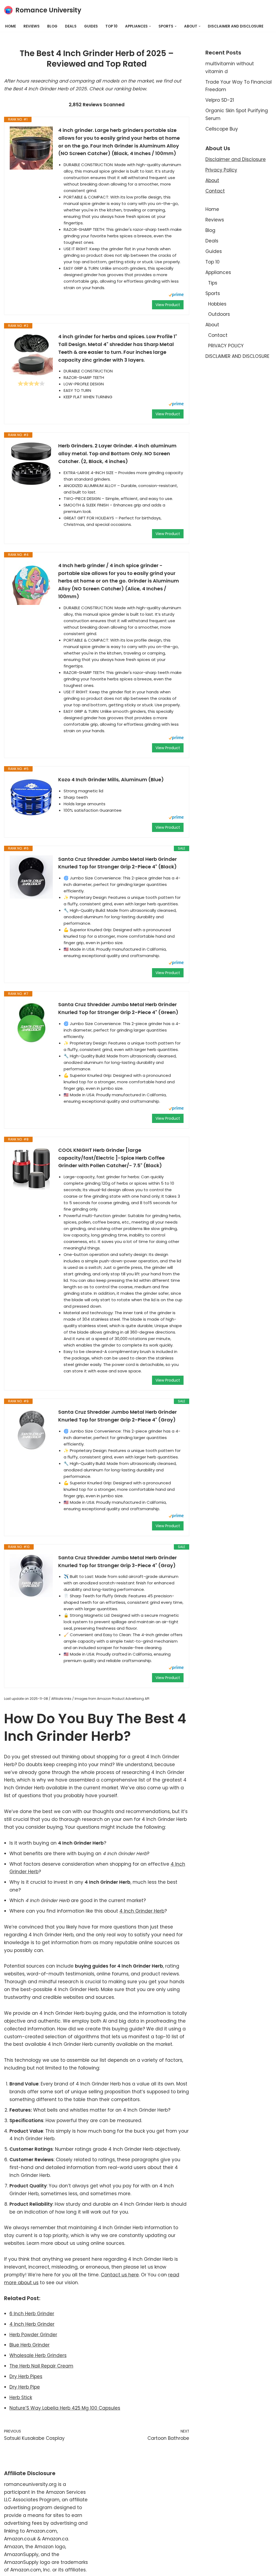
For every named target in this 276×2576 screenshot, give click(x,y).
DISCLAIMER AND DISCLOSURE (236, 26)
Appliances (218, 272)
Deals (71, 26)
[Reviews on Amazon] (31, 383)
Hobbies (217, 304)
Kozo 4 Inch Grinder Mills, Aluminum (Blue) (111, 780)
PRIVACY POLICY (226, 346)
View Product (168, 305)
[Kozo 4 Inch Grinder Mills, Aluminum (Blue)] (31, 797)
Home (11, 26)
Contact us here (120, 2275)
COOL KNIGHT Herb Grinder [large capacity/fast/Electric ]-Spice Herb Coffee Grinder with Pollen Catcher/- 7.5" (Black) (111, 1158)
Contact (215, 191)
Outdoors (219, 314)
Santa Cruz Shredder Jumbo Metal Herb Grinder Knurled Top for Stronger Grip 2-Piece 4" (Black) (118, 863)
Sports (213, 293)
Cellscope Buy (222, 129)
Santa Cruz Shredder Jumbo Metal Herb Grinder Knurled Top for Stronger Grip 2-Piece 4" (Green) (118, 1008)
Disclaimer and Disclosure (236, 159)
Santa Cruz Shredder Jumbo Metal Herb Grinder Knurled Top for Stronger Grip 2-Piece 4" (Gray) (118, 1416)
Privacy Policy (221, 170)
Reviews (32, 26)
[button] (150, 26)
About (212, 180)
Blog (52, 26)
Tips (213, 283)
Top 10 (111, 26)
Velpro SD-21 (220, 100)
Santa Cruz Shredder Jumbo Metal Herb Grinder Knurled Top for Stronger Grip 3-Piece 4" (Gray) (118, 1561)
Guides (91, 26)
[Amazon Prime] (176, 295)
